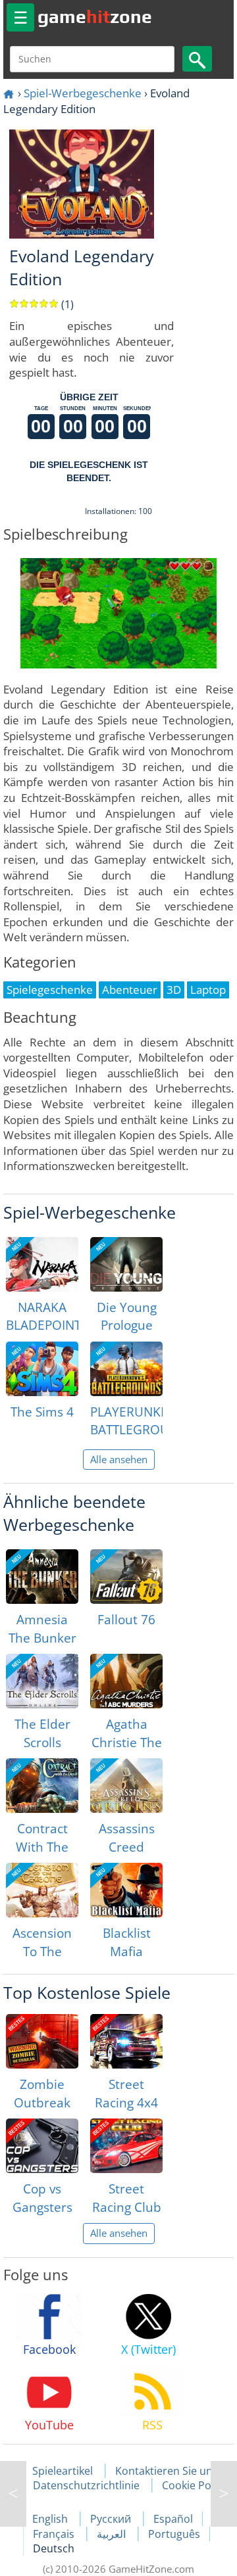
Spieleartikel (63, 2471)
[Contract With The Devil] (42, 1786)
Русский (112, 2519)
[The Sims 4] (42, 1369)
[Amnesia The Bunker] (42, 1577)
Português (174, 2534)
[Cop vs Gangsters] (42, 2146)
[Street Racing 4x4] (126, 2041)
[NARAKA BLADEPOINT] (42, 1264)
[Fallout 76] (126, 1577)
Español (173, 2519)
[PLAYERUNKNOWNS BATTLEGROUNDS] (126, 1369)
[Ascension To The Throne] (42, 1890)
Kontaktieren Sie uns (167, 2471)
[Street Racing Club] (126, 2146)
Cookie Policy (195, 2485)
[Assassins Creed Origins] (126, 1786)
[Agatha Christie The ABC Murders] (126, 1681)
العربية (113, 2534)
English (51, 2519)
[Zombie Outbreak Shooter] (42, 2041)
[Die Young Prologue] (126, 1264)
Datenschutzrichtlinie (86, 2485)
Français (55, 2534)
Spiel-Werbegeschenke (83, 93)
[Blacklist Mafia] (126, 1890)
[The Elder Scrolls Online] (42, 1681)
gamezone (95, 16)
